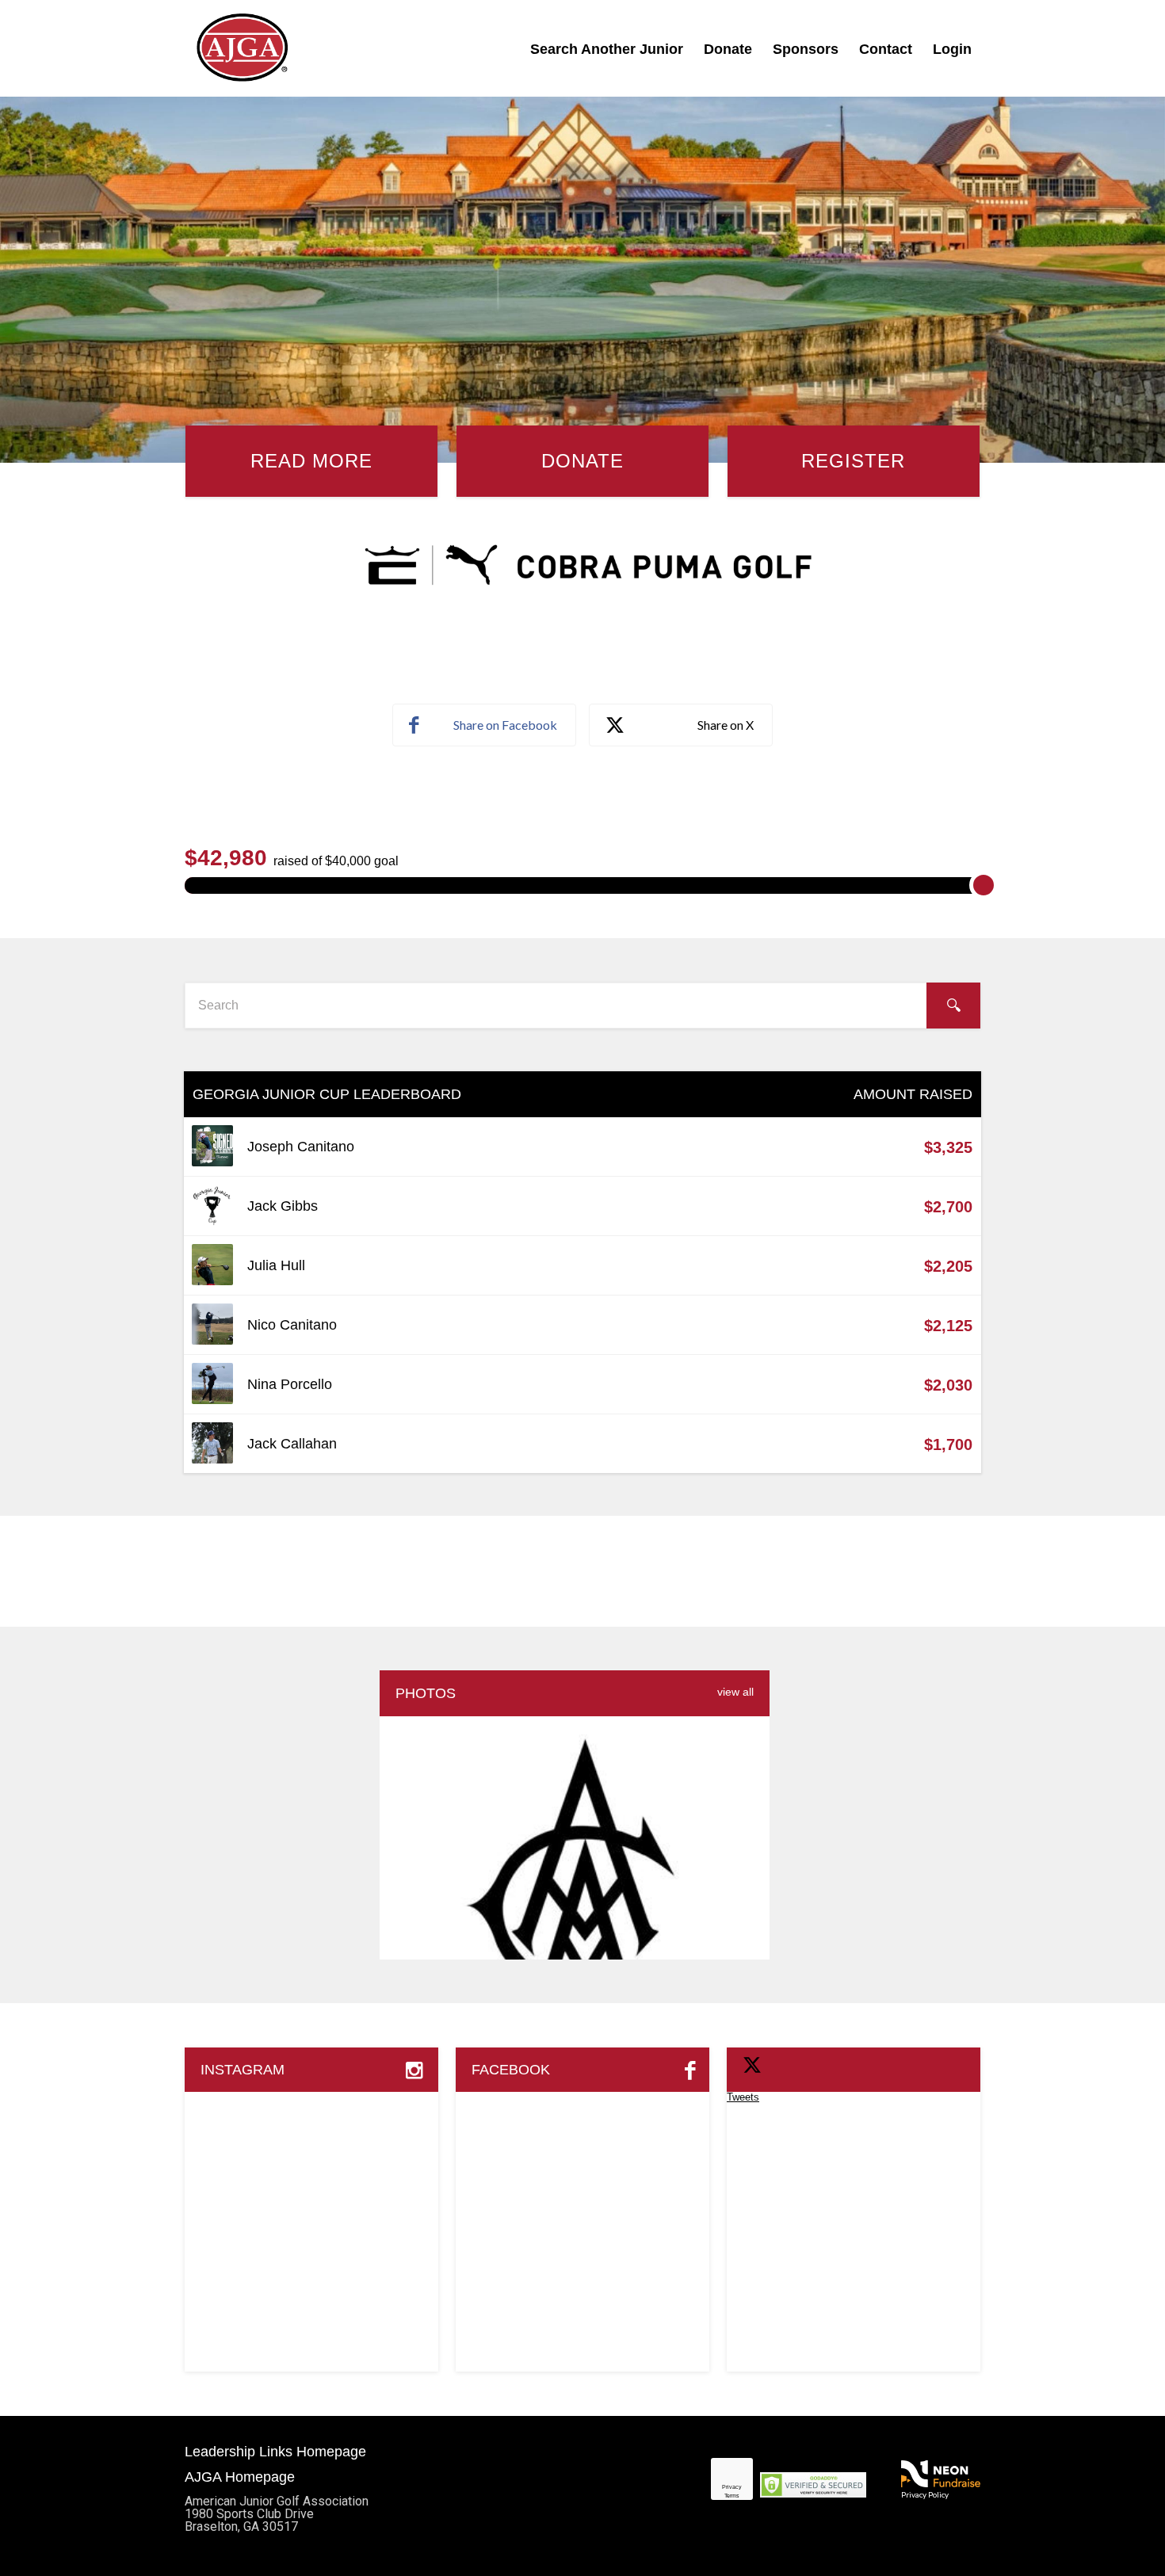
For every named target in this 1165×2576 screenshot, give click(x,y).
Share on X (726, 725)
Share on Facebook (505, 725)
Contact (886, 49)
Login (952, 49)
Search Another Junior (607, 49)
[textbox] (582, 1006)
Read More (311, 461)
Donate (728, 49)
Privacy (732, 2487)
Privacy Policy (925, 2494)
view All (735, 1692)
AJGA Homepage (240, 2477)
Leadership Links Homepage (275, 2452)
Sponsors (806, 49)
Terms (732, 2496)
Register (853, 461)
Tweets (743, 2097)
